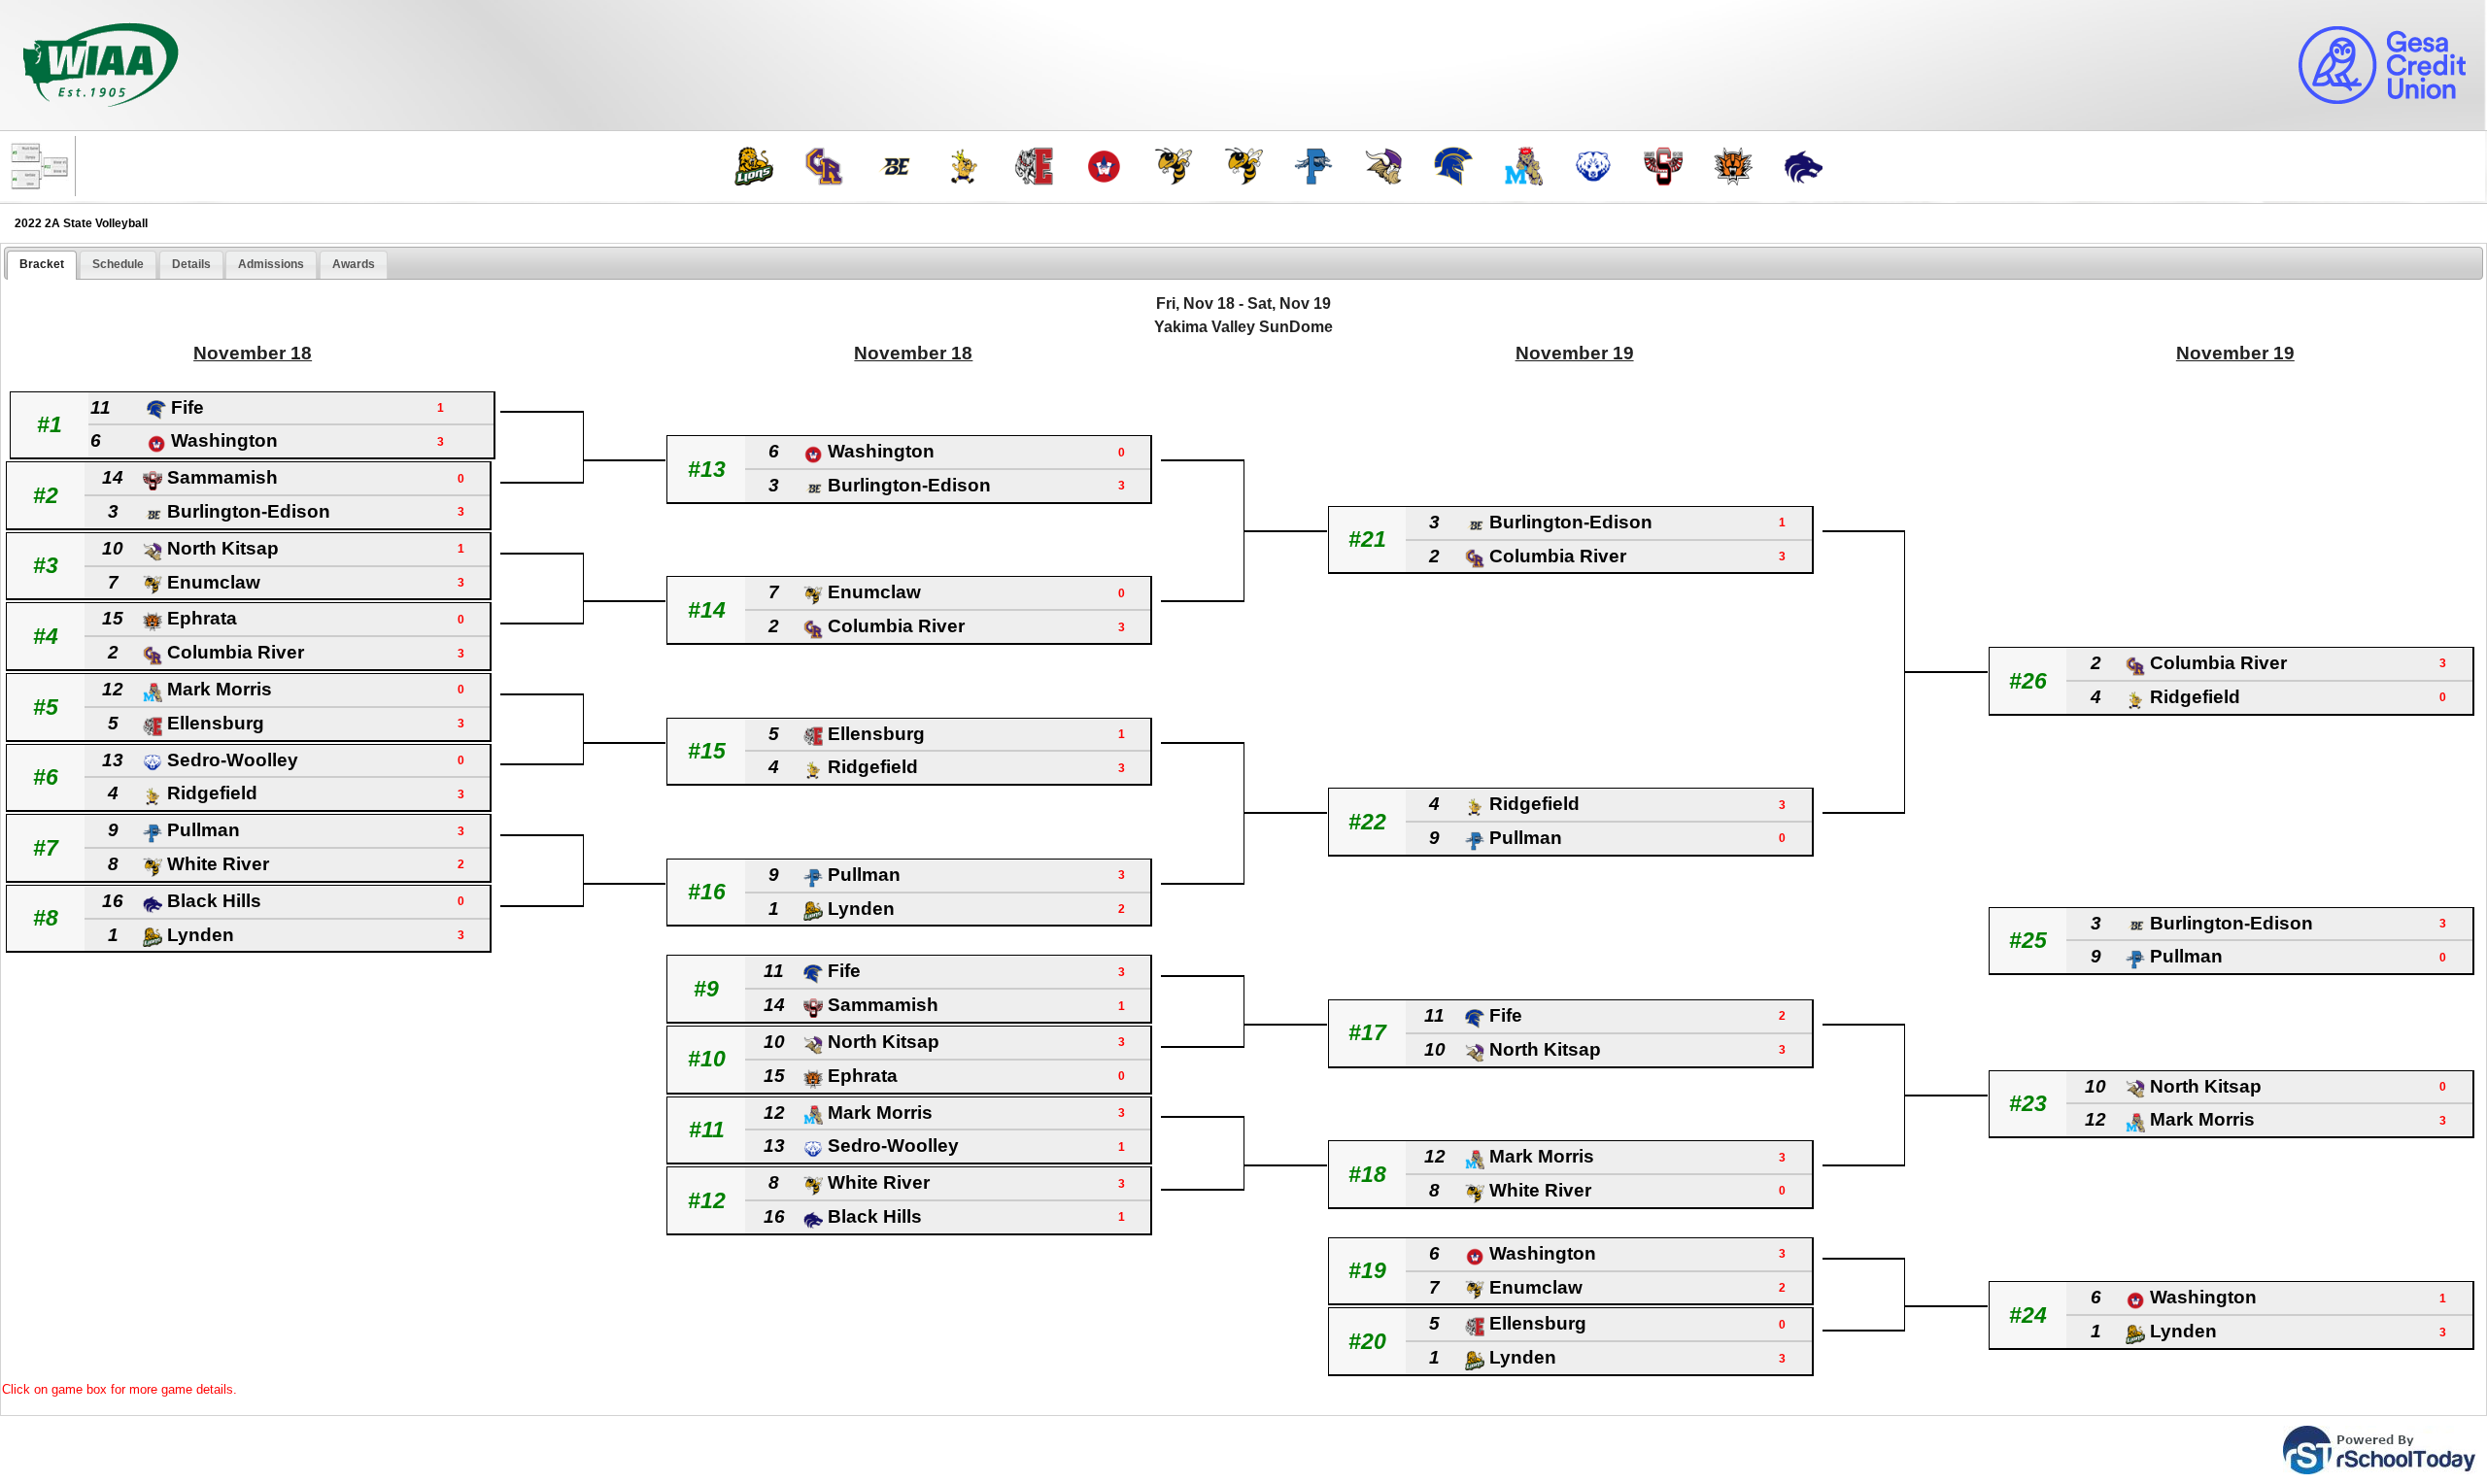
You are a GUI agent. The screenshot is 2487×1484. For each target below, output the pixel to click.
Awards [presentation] (354, 264)
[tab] (42, 265)
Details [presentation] (191, 264)
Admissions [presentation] (271, 264)
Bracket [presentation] (42, 264)
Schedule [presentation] (118, 264)
